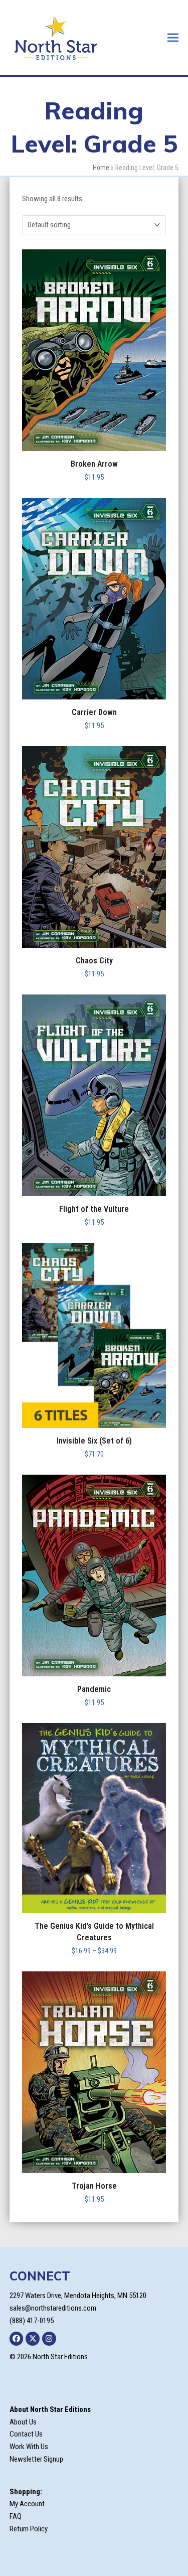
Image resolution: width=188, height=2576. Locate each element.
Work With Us (29, 2447)
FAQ (16, 2516)
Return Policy (29, 2529)
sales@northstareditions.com (53, 2308)
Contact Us (26, 2434)
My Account (27, 2504)
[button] (173, 37)
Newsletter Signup (36, 2459)
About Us (23, 2422)
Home (101, 168)
